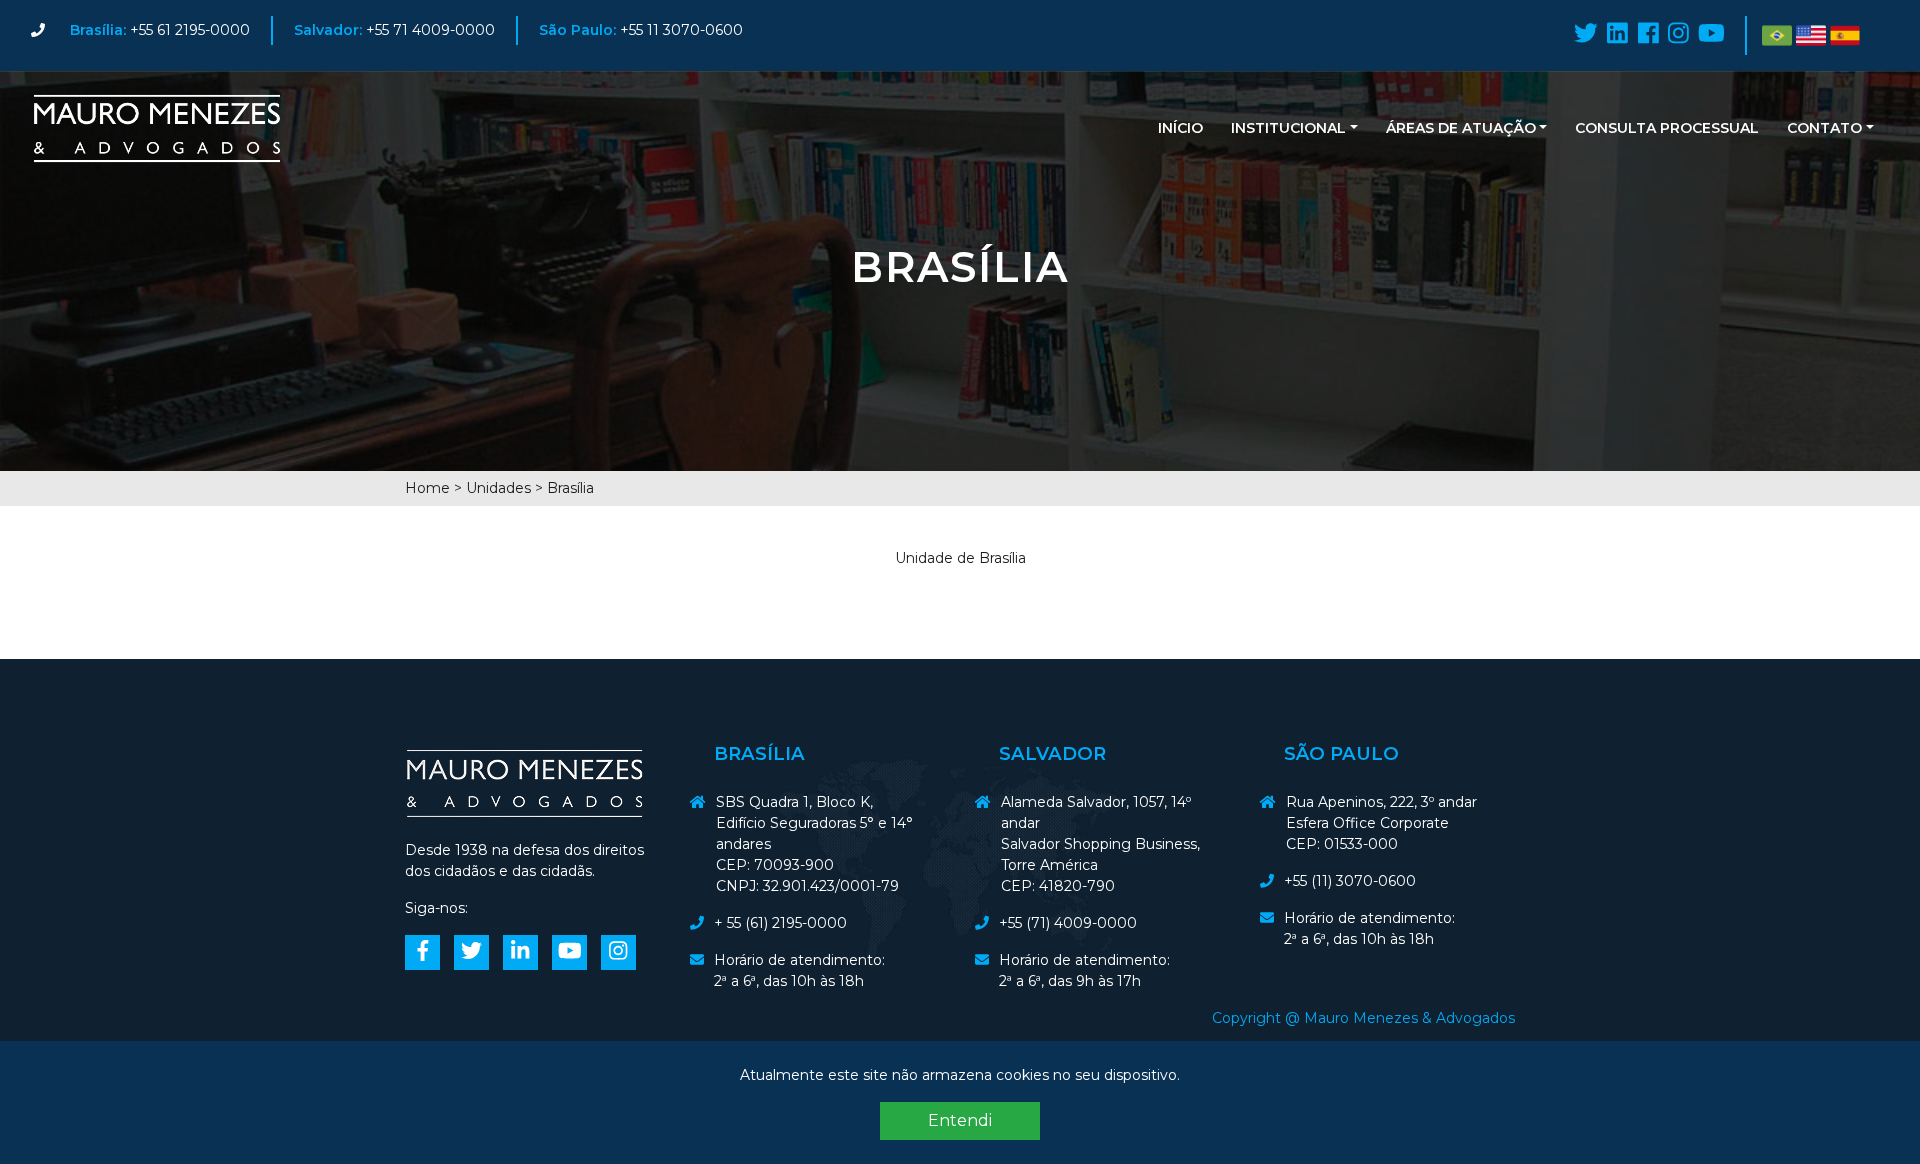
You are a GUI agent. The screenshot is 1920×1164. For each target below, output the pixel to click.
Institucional (1288, 128)
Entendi (960, 1120)
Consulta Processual (1667, 128)
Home (427, 488)
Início (1180, 128)
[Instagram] (1678, 33)
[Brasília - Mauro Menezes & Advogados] (157, 128)
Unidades (498, 488)
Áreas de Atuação (1461, 128)
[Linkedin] (1617, 33)
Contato (1824, 128)
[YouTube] (1711, 33)
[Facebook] (1648, 33)
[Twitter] (1586, 33)
